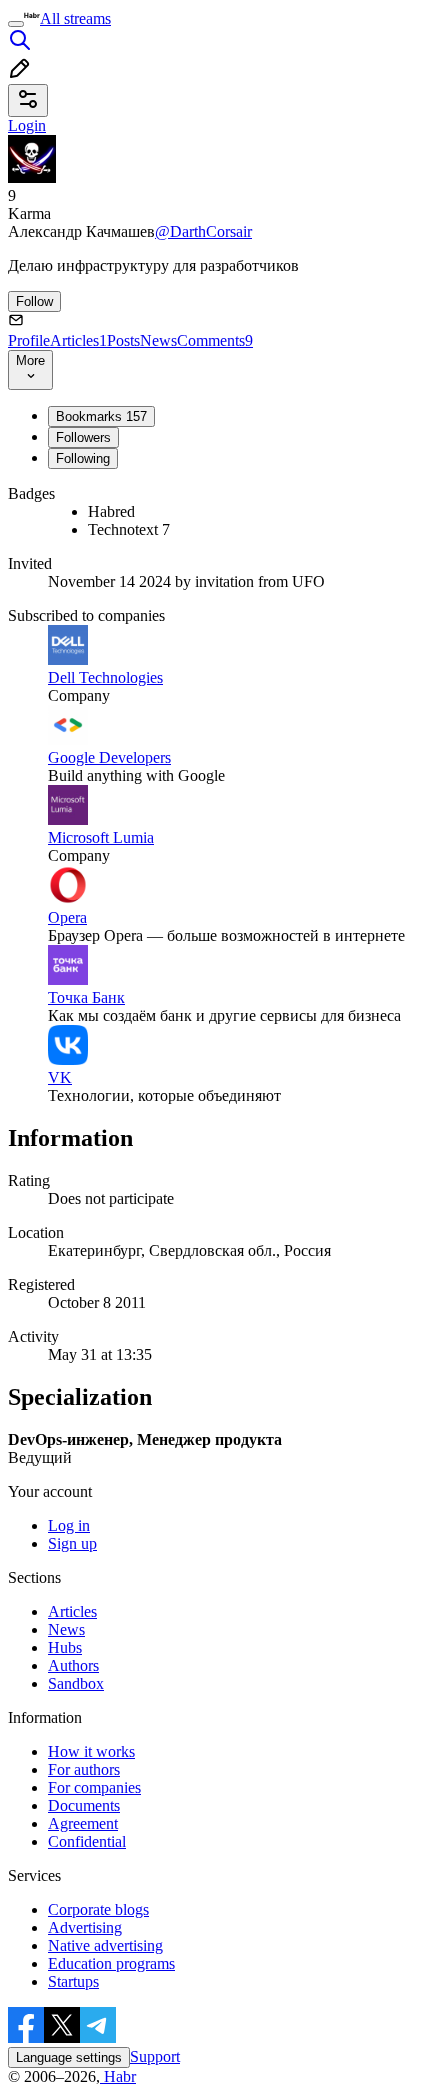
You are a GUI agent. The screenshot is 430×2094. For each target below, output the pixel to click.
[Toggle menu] (16, 24)
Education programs (111, 1963)
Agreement (83, 1823)
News (158, 340)
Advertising (85, 1927)
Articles (78, 340)
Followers (83, 437)
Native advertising (105, 1945)
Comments (215, 340)
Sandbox (76, 1683)
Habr (118, 2076)
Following (83, 458)
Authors (73, 1665)
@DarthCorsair (203, 231)
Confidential (87, 1841)
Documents (84, 1805)
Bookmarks (101, 416)
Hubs (65, 1647)
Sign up (72, 1543)
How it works (91, 1751)
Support (155, 2056)
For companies (94, 1787)
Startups (73, 1981)
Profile (29, 340)
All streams (75, 18)
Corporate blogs (98, 1909)
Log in (69, 1525)
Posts (123, 340)
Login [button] (27, 125)
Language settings (69, 2057)
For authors (84, 1769)
